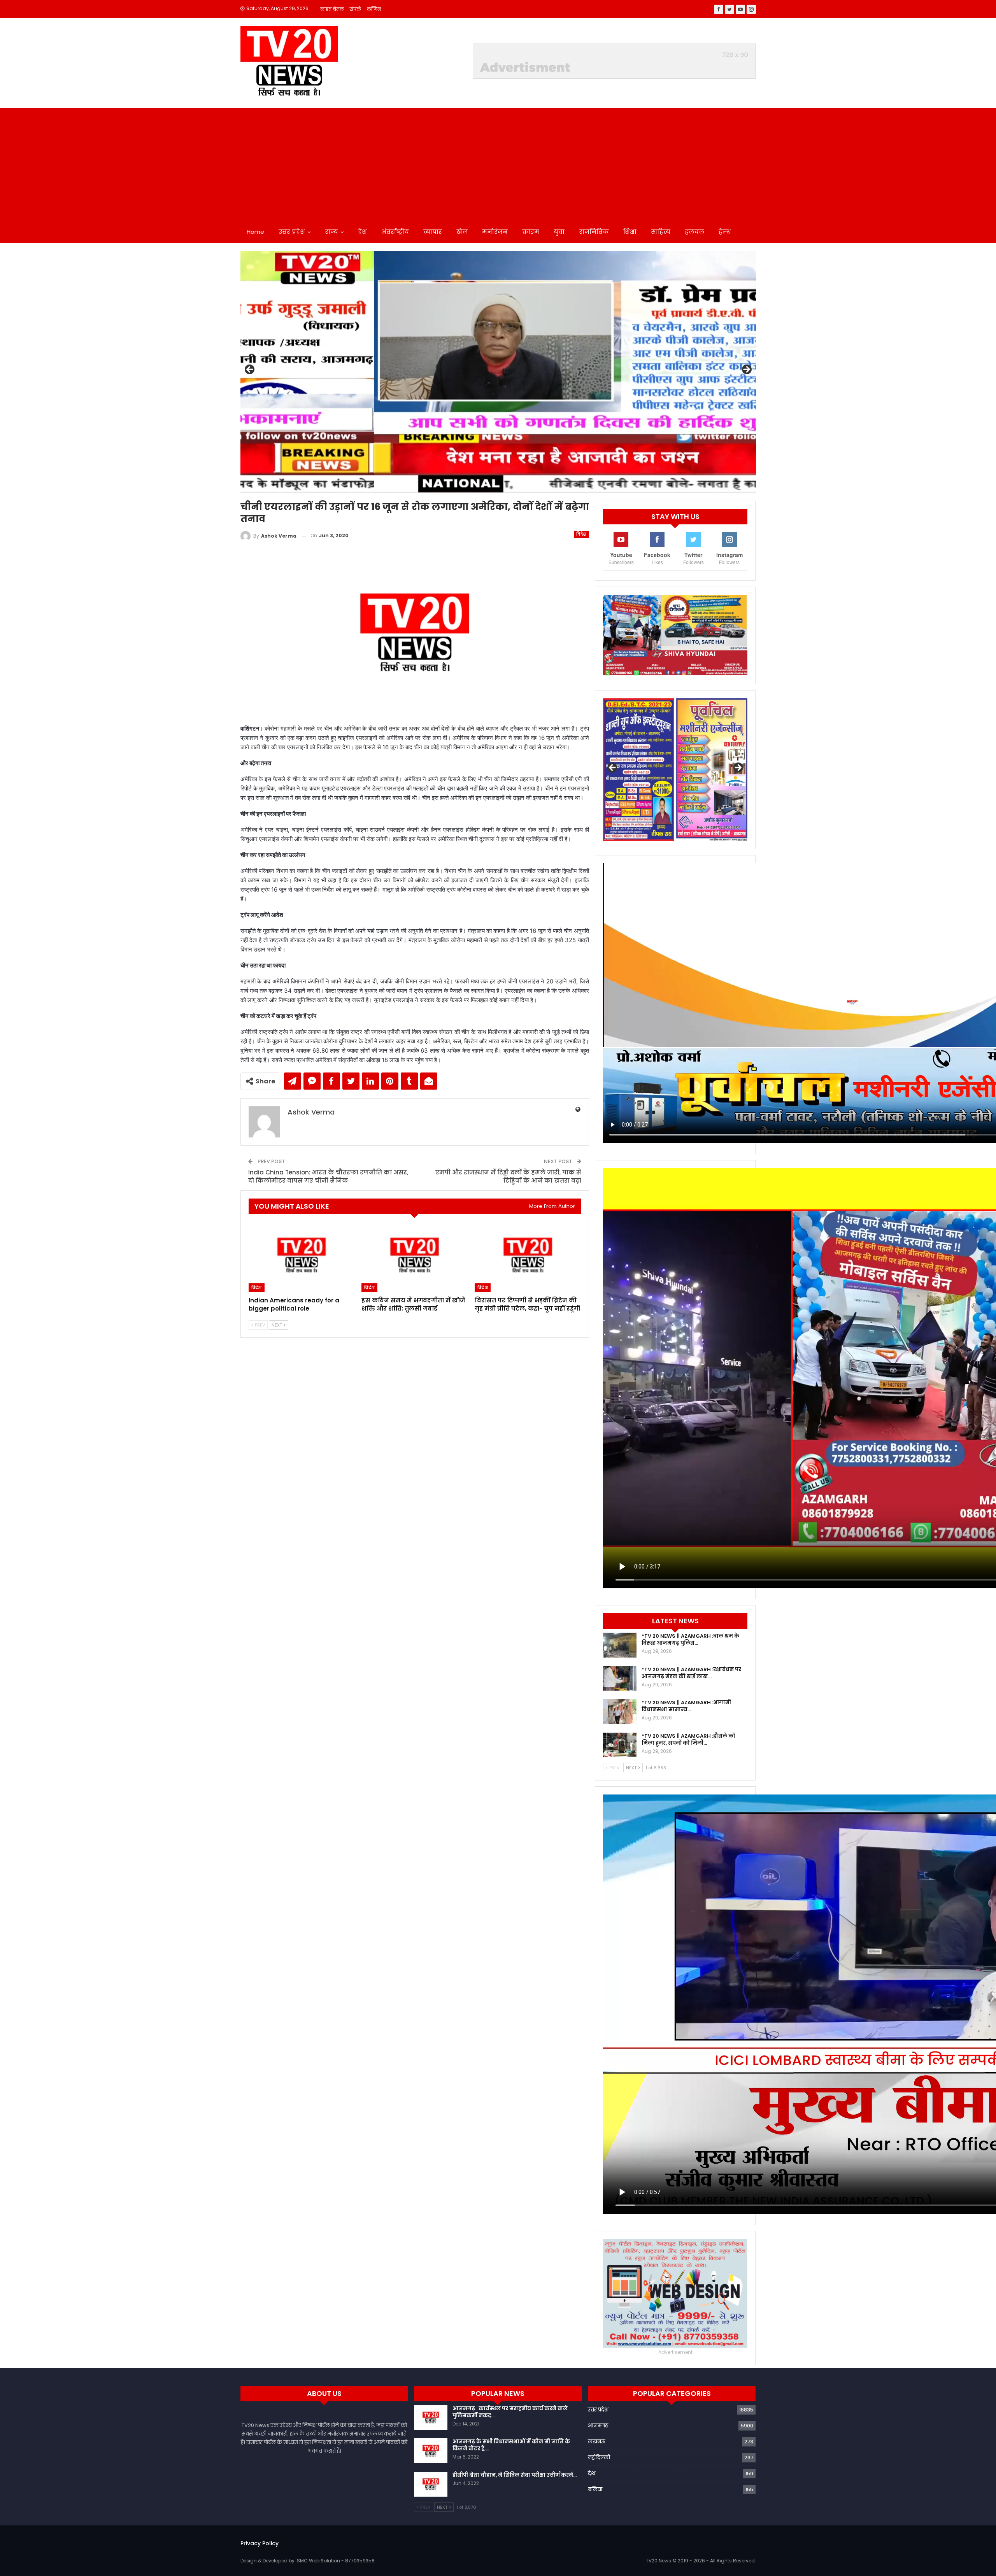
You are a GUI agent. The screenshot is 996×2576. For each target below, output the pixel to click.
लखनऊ (597, 2442)
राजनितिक (594, 232)
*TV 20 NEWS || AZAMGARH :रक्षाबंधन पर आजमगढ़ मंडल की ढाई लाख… (691, 1673)
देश (362, 232)
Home (255, 232)
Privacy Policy (260, 2543)
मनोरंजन (495, 232)
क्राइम (531, 232)
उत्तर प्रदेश (292, 232)
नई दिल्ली (599, 2458)
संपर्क (355, 9)
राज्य (331, 232)
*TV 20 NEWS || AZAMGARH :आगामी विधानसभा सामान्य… (686, 1706)
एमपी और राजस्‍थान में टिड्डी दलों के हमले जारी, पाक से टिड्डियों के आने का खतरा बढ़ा (508, 1176)
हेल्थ (725, 232)
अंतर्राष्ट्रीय (395, 232)
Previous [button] (250, 370)
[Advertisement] (498, 162)
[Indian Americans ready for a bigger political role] (302, 1255)
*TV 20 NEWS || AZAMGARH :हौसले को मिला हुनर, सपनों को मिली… (688, 1739)
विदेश (581, 534)
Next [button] (746, 370)
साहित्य (661, 232)
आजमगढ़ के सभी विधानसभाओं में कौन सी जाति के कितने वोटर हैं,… (511, 2445)
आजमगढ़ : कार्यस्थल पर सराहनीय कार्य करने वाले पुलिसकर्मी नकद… (510, 2412)
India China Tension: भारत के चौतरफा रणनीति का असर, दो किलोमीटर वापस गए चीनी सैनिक (328, 1176)
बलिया (595, 2489)
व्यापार (433, 232)
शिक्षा (630, 232)
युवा (559, 232)
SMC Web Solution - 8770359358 (336, 2561)
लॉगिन (374, 9)
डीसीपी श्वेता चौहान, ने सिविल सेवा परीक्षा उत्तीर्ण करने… (515, 2475)
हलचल (694, 232)
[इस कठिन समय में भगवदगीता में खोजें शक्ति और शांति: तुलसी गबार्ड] (415, 1255)
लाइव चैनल (332, 9)
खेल (462, 232)
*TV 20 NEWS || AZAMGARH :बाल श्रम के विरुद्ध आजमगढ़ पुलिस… (690, 1639)
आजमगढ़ (598, 2426)
